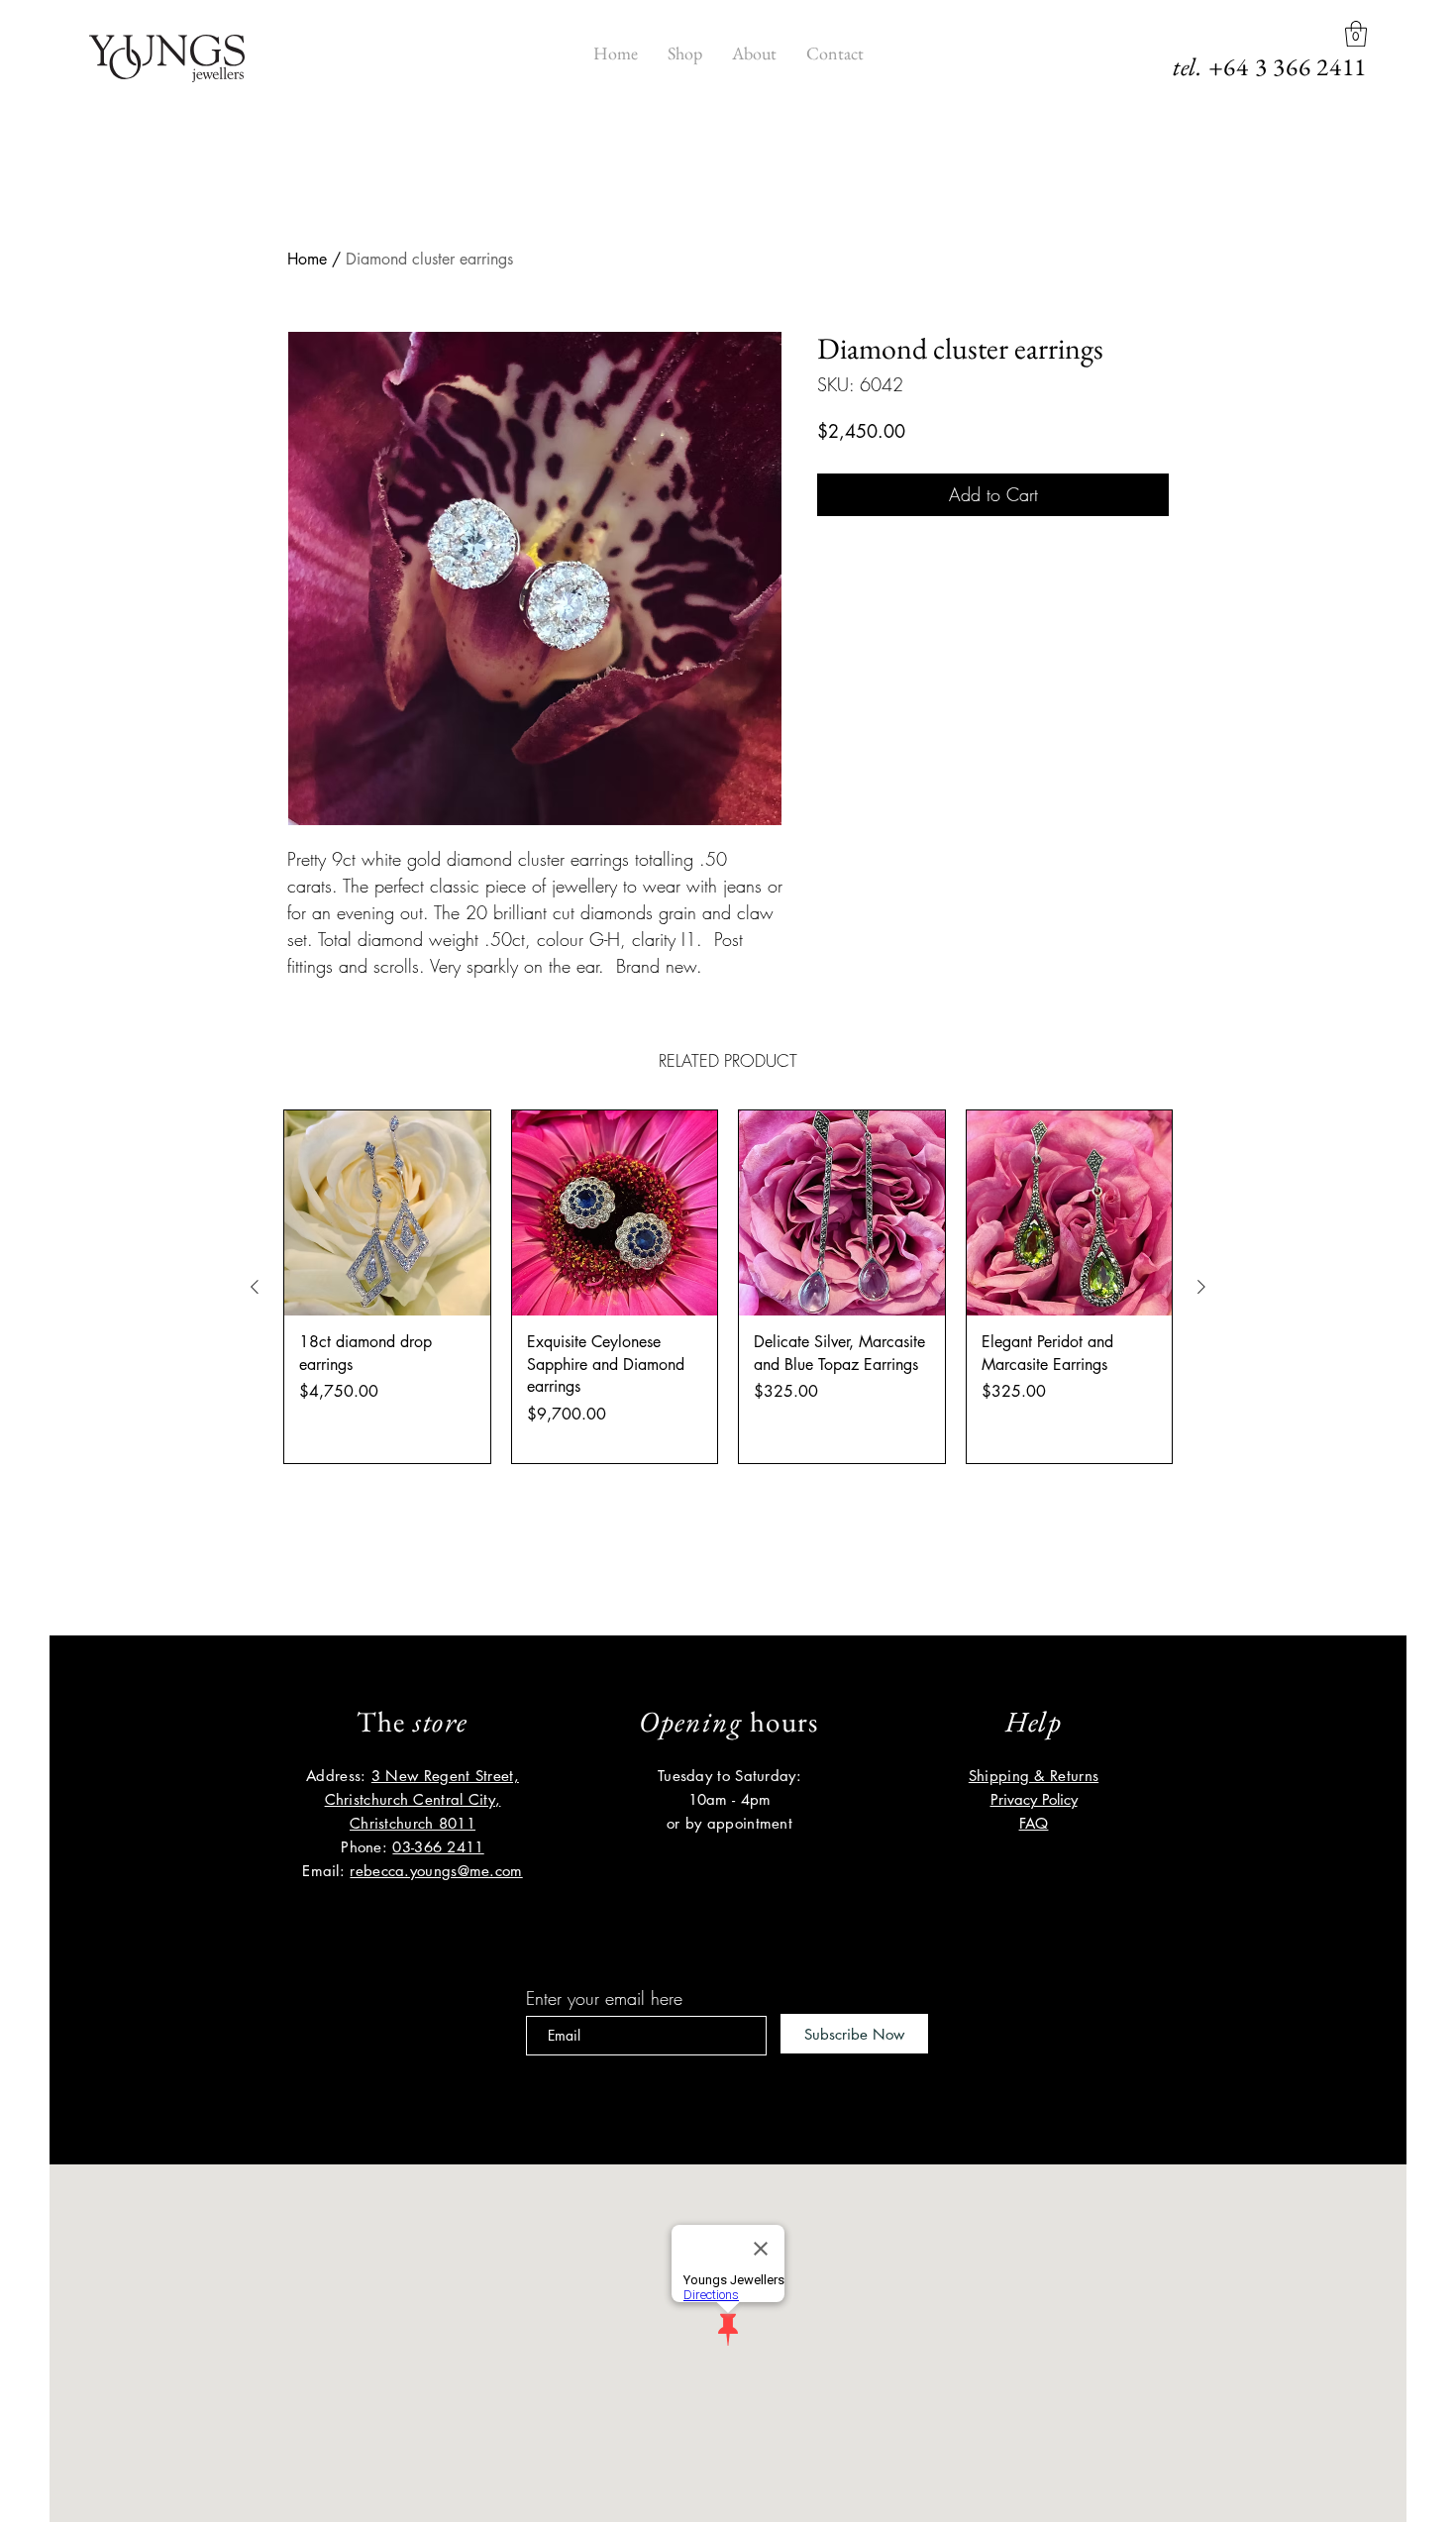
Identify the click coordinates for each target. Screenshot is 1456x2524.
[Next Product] (1201, 1287)
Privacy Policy (1034, 1799)
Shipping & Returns (1034, 1776)
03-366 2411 (438, 1847)
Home (307, 259)
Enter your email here (604, 1998)
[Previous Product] (255, 1287)
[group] (728, 1287)
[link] (1356, 34)
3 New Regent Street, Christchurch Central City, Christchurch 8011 (422, 1799)
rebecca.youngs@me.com (436, 1871)
